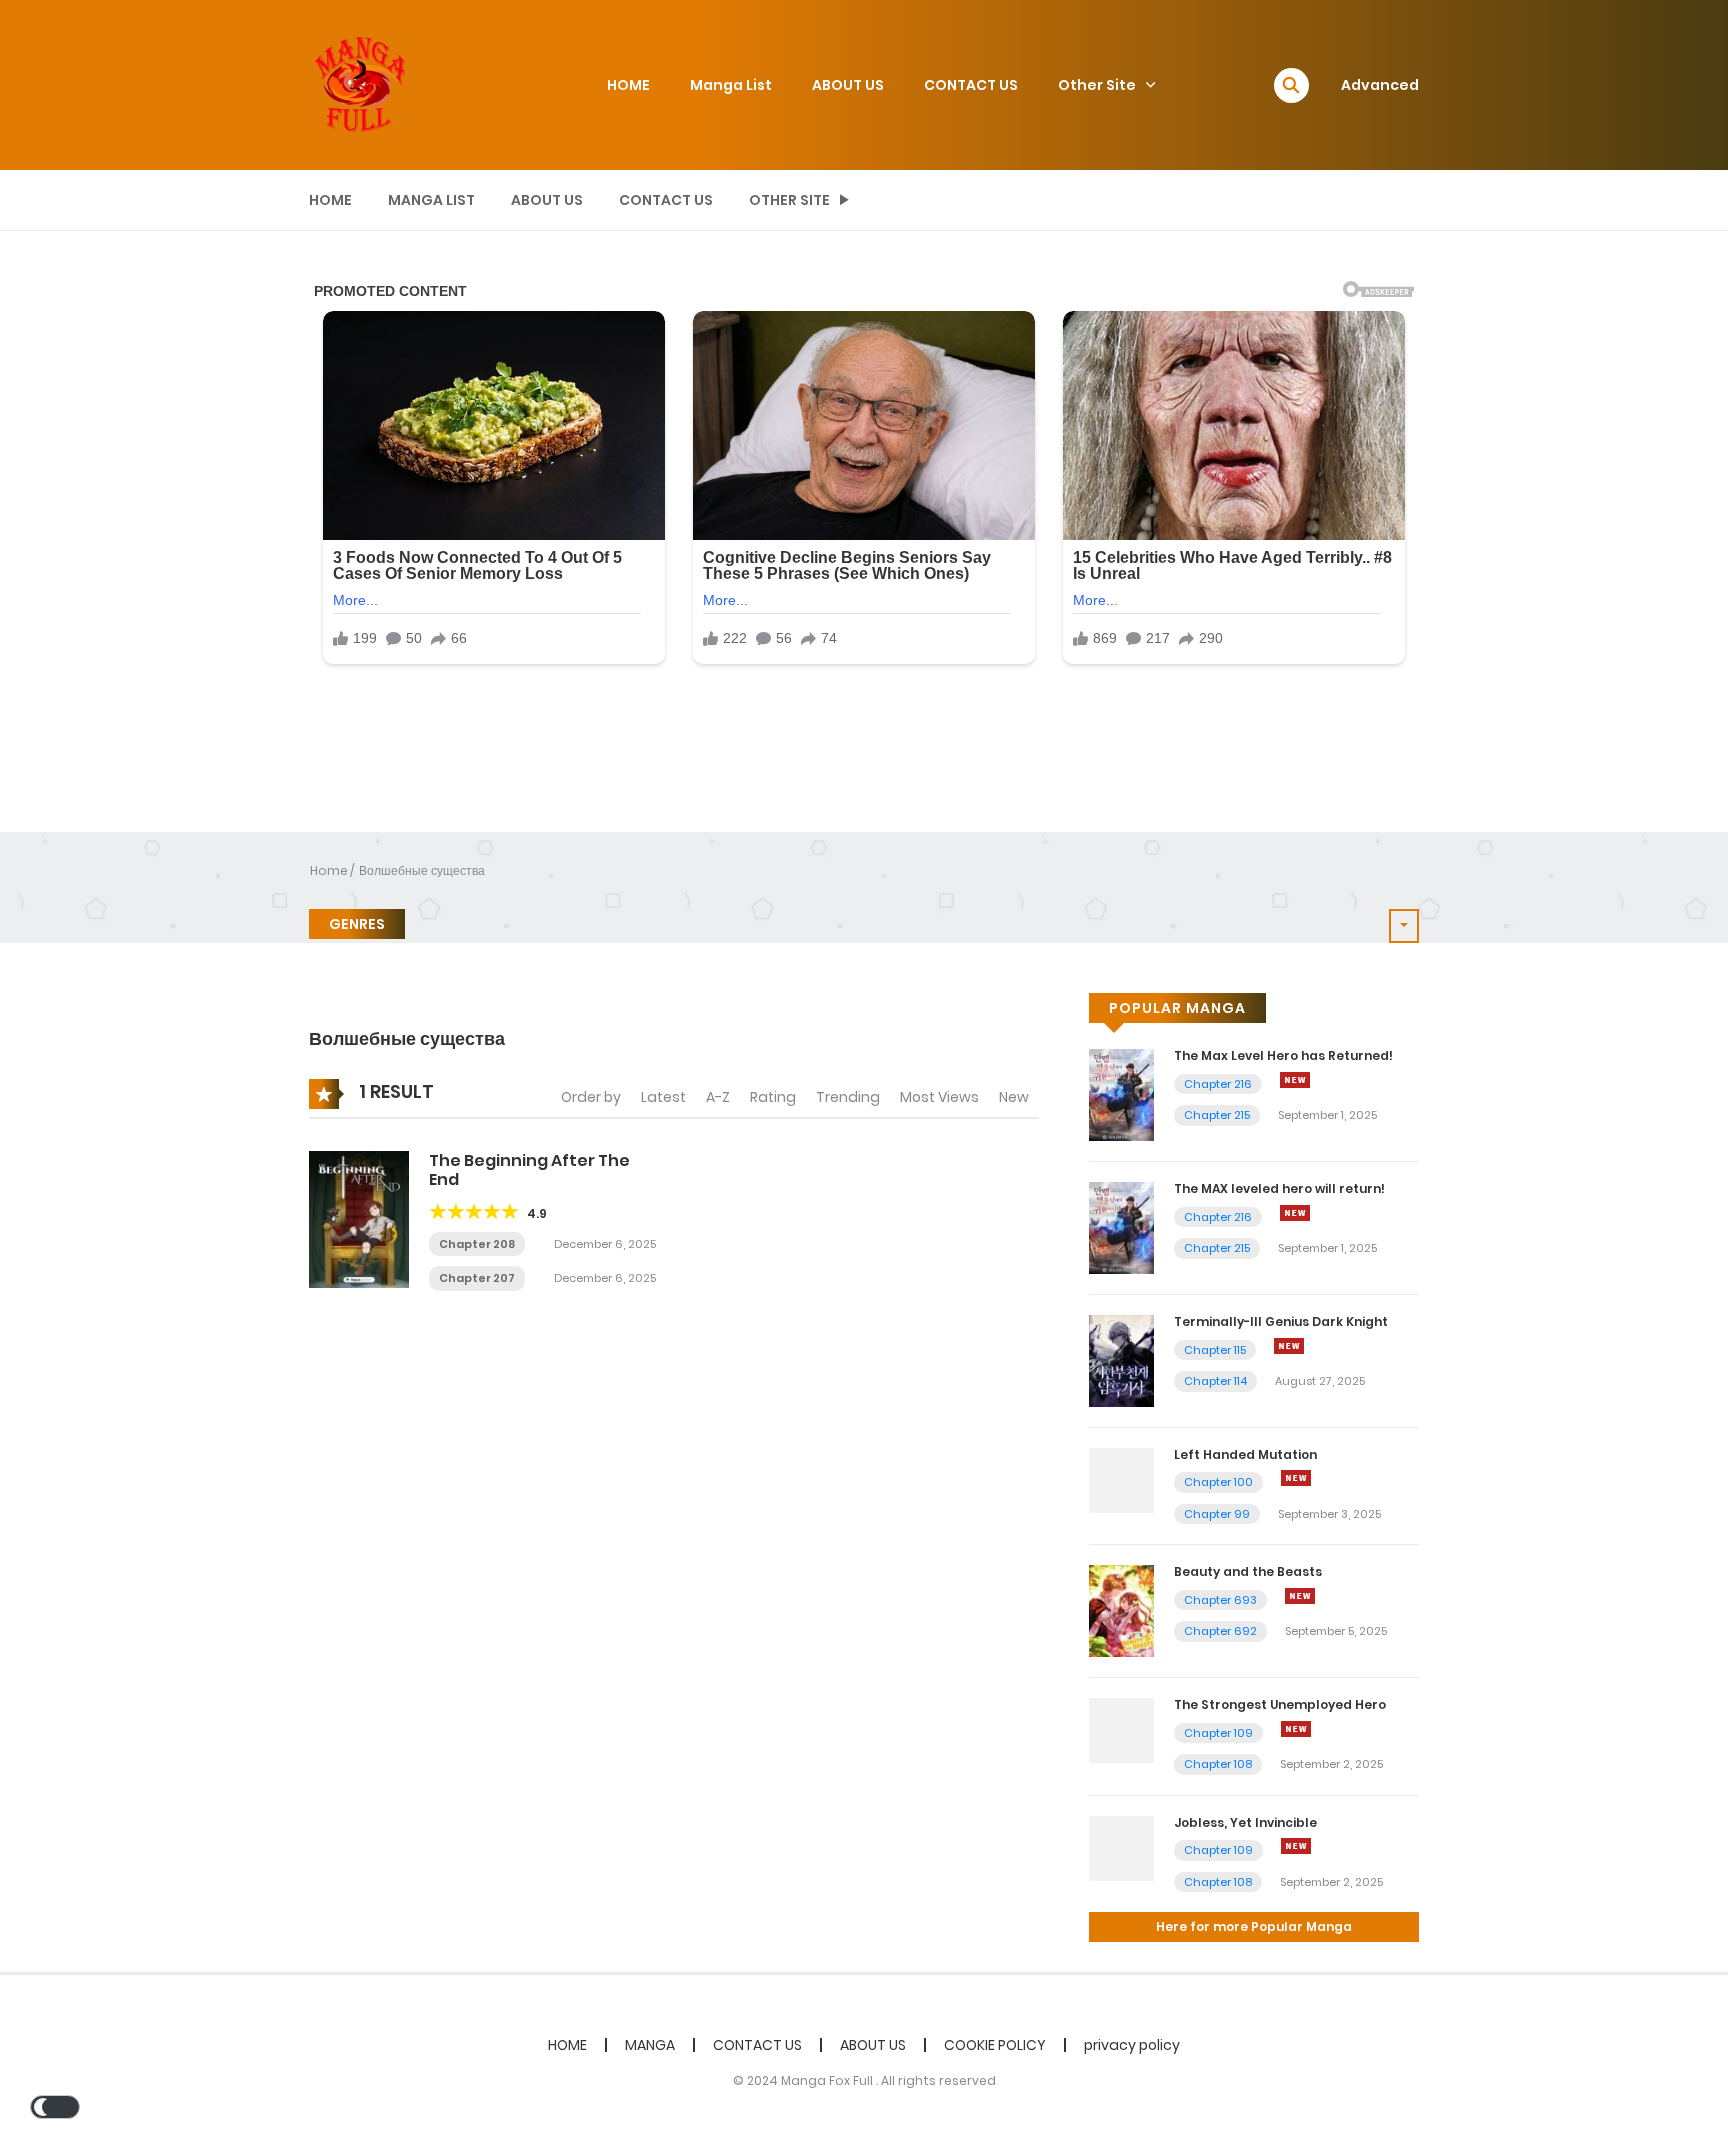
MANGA (650, 2045)
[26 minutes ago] (1295, 1080)
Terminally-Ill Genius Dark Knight (1281, 1321)
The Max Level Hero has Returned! (1283, 1055)
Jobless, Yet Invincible (1245, 1822)
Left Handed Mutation (1245, 1454)
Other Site (1097, 85)
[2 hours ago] (1289, 1346)
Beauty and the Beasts (1248, 1571)
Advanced (1380, 85)
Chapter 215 (1217, 1115)
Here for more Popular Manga (1254, 1926)
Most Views (939, 1097)
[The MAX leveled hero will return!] (1121, 1227)
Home (329, 870)
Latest (663, 1097)
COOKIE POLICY (995, 2045)
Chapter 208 (477, 1244)
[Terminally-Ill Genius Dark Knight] (1121, 1360)
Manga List (731, 85)
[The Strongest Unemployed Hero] (1121, 1730)
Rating (773, 1097)
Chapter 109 (1218, 1733)
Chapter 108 (1218, 1764)
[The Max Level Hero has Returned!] (1121, 1094)
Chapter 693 (1220, 1600)
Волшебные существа (422, 870)
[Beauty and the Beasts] (1121, 1610)
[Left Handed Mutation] (1121, 1479)
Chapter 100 (1218, 1482)
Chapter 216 (1218, 1084)
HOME (628, 85)
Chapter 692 (1220, 1631)
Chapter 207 (477, 1278)
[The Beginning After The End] (359, 1218)
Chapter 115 (1215, 1350)
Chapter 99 (1217, 1514)
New (1014, 1097)
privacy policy (1132, 2045)
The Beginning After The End (529, 1170)
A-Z (718, 1097)
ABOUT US (848, 85)
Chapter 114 (1215, 1381)
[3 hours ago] (1300, 1596)
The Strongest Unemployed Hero (1280, 1704)
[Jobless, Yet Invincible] (1121, 1847)
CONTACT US (971, 85)
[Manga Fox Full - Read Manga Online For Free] (359, 84)
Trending (848, 1097)
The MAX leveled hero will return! (1279, 1188)
